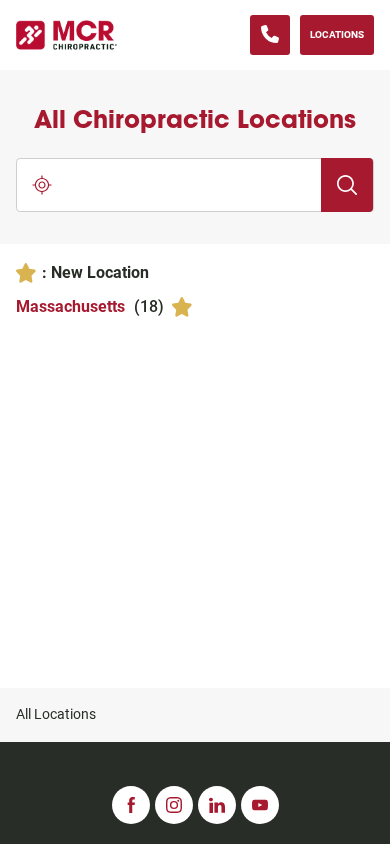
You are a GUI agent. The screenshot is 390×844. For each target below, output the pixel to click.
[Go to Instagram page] (174, 805)
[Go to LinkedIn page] (217, 805)
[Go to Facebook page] (131, 805)
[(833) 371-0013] (270, 35)
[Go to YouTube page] (260, 805)
